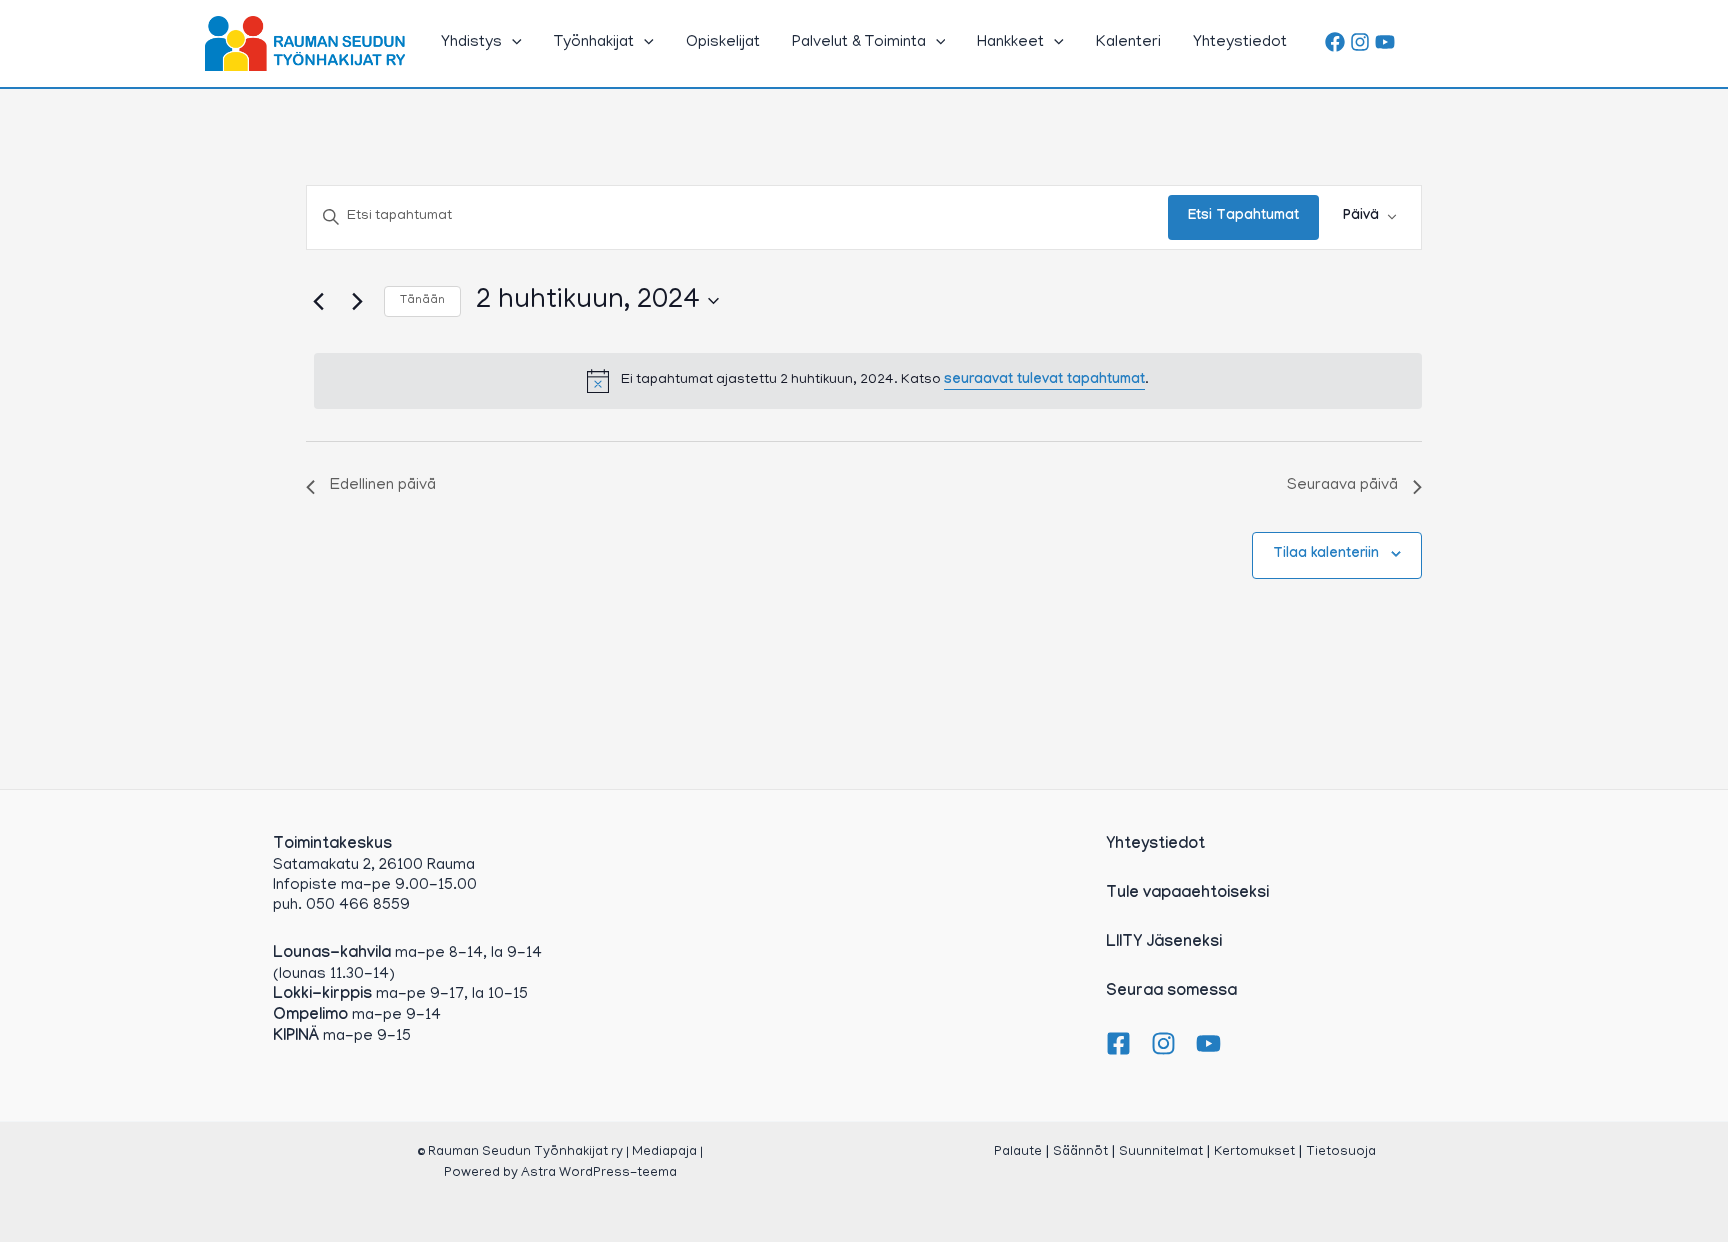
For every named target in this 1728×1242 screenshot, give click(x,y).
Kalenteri (1128, 43)
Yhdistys (471, 43)
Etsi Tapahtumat (1243, 217)
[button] (512, 43)
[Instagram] (1360, 42)
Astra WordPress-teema (599, 1173)
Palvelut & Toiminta (859, 43)
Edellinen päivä (383, 486)
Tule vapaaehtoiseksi (1187, 894)
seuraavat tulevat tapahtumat (1044, 381)
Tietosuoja (1341, 1152)
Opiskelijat (723, 43)
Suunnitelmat (1161, 1152)
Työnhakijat (594, 43)
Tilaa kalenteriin (1326, 555)
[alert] (868, 381)
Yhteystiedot (1240, 43)
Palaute (1018, 1152)
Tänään (422, 300)
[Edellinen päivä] (318, 301)
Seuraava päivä (1342, 486)
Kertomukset (1254, 1152)
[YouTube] (1385, 42)
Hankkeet (1010, 43)
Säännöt (1080, 1152)
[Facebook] (1335, 42)
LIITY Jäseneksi (1164, 943)
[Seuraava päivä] (357, 301)
